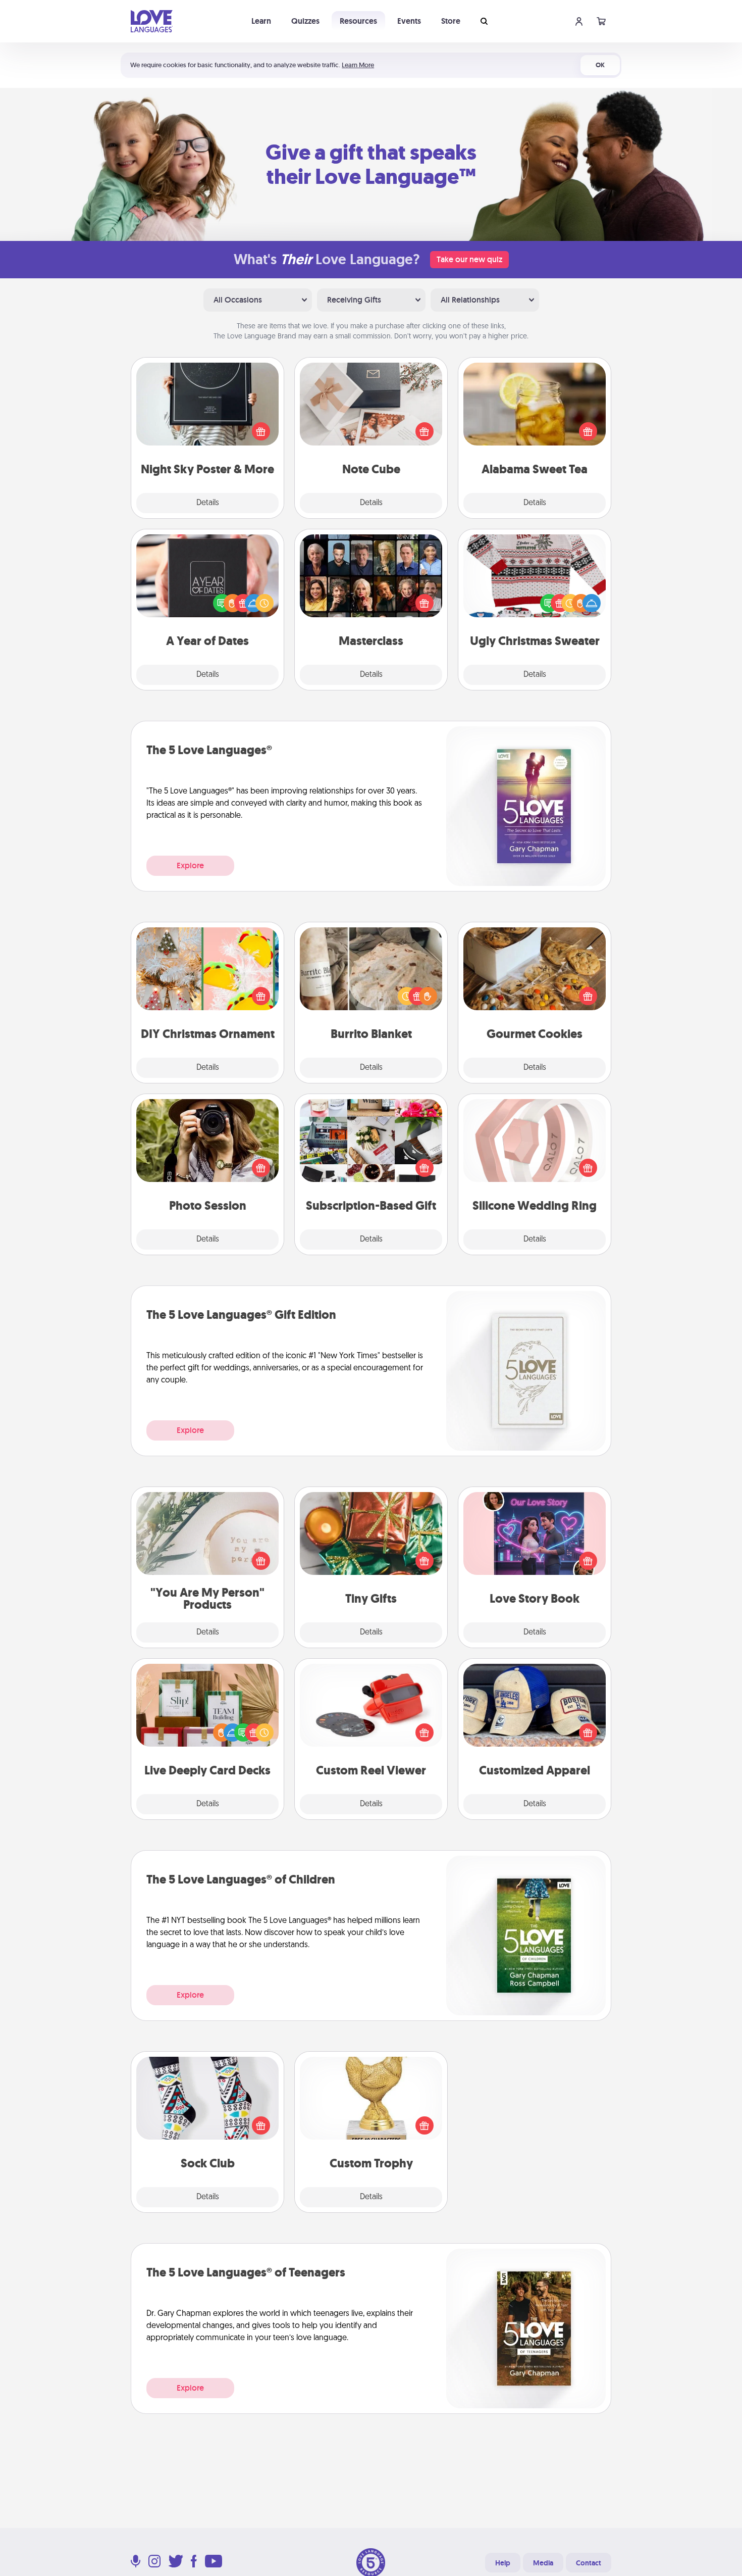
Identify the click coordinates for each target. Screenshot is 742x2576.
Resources (358, 21)
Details (208, 503)
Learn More (358, 65)
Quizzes (305, 21)
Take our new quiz (469, 259)
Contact (589, 2563)
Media (543, 2563)
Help (503, 2563)
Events (409, 21)
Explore (190, 865)
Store (451, 21)
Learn (261, 21)
